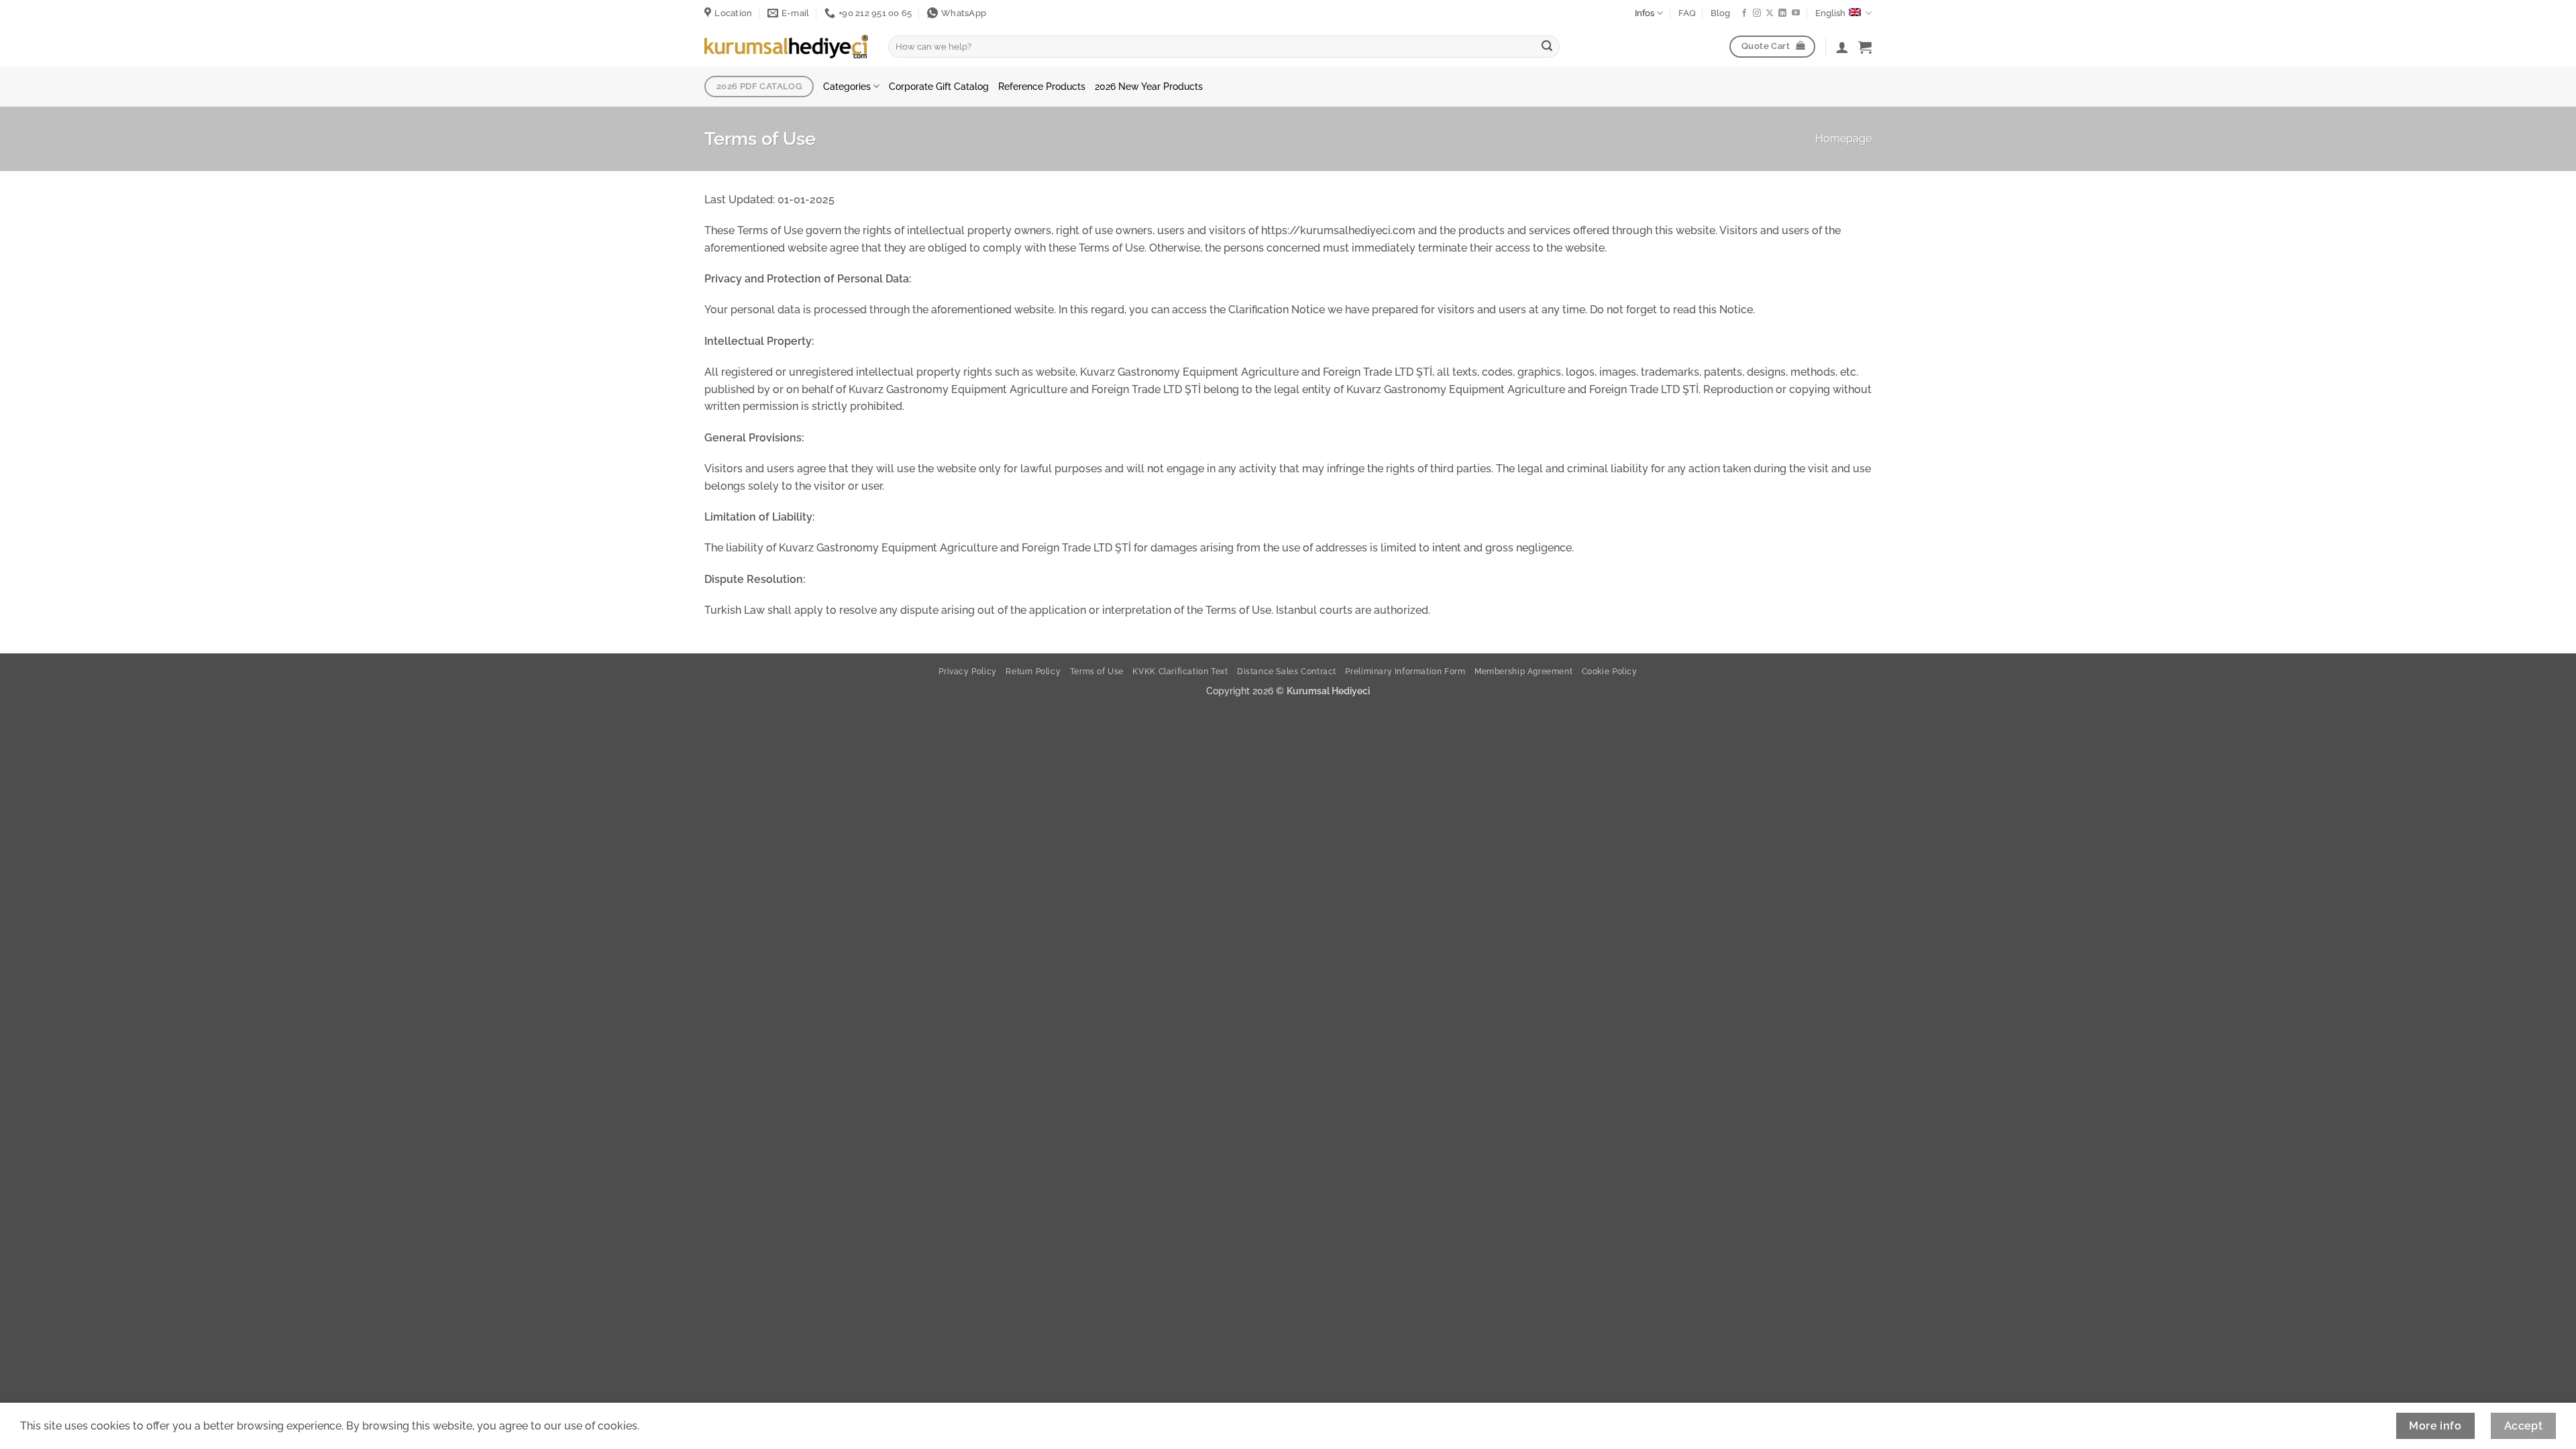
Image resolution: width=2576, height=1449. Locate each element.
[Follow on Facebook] (1744, 13)
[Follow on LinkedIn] (1782, 13)
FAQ (1687, 13)
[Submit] (1547, 47)
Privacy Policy (968, 671)
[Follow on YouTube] (1796, 13)
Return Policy (1033, 671)
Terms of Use (1097, 671)
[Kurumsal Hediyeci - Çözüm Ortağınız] (786, 46)
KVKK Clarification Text (1180, 671)
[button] (1865, 47)
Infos (1645, 13)
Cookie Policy (1610, 671)
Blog (1720, 13)
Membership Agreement (1523, 671)
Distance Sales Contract (1287, 671)
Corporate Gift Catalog (939, 86)
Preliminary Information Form (1405, 671)
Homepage (1843, 139)
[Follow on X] (1770, 13)
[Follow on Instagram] (1757, 13)
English (1830, 13)
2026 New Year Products (1149, 86)
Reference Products (1042, 86)
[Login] (1842, 47)
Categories (847, 86)
